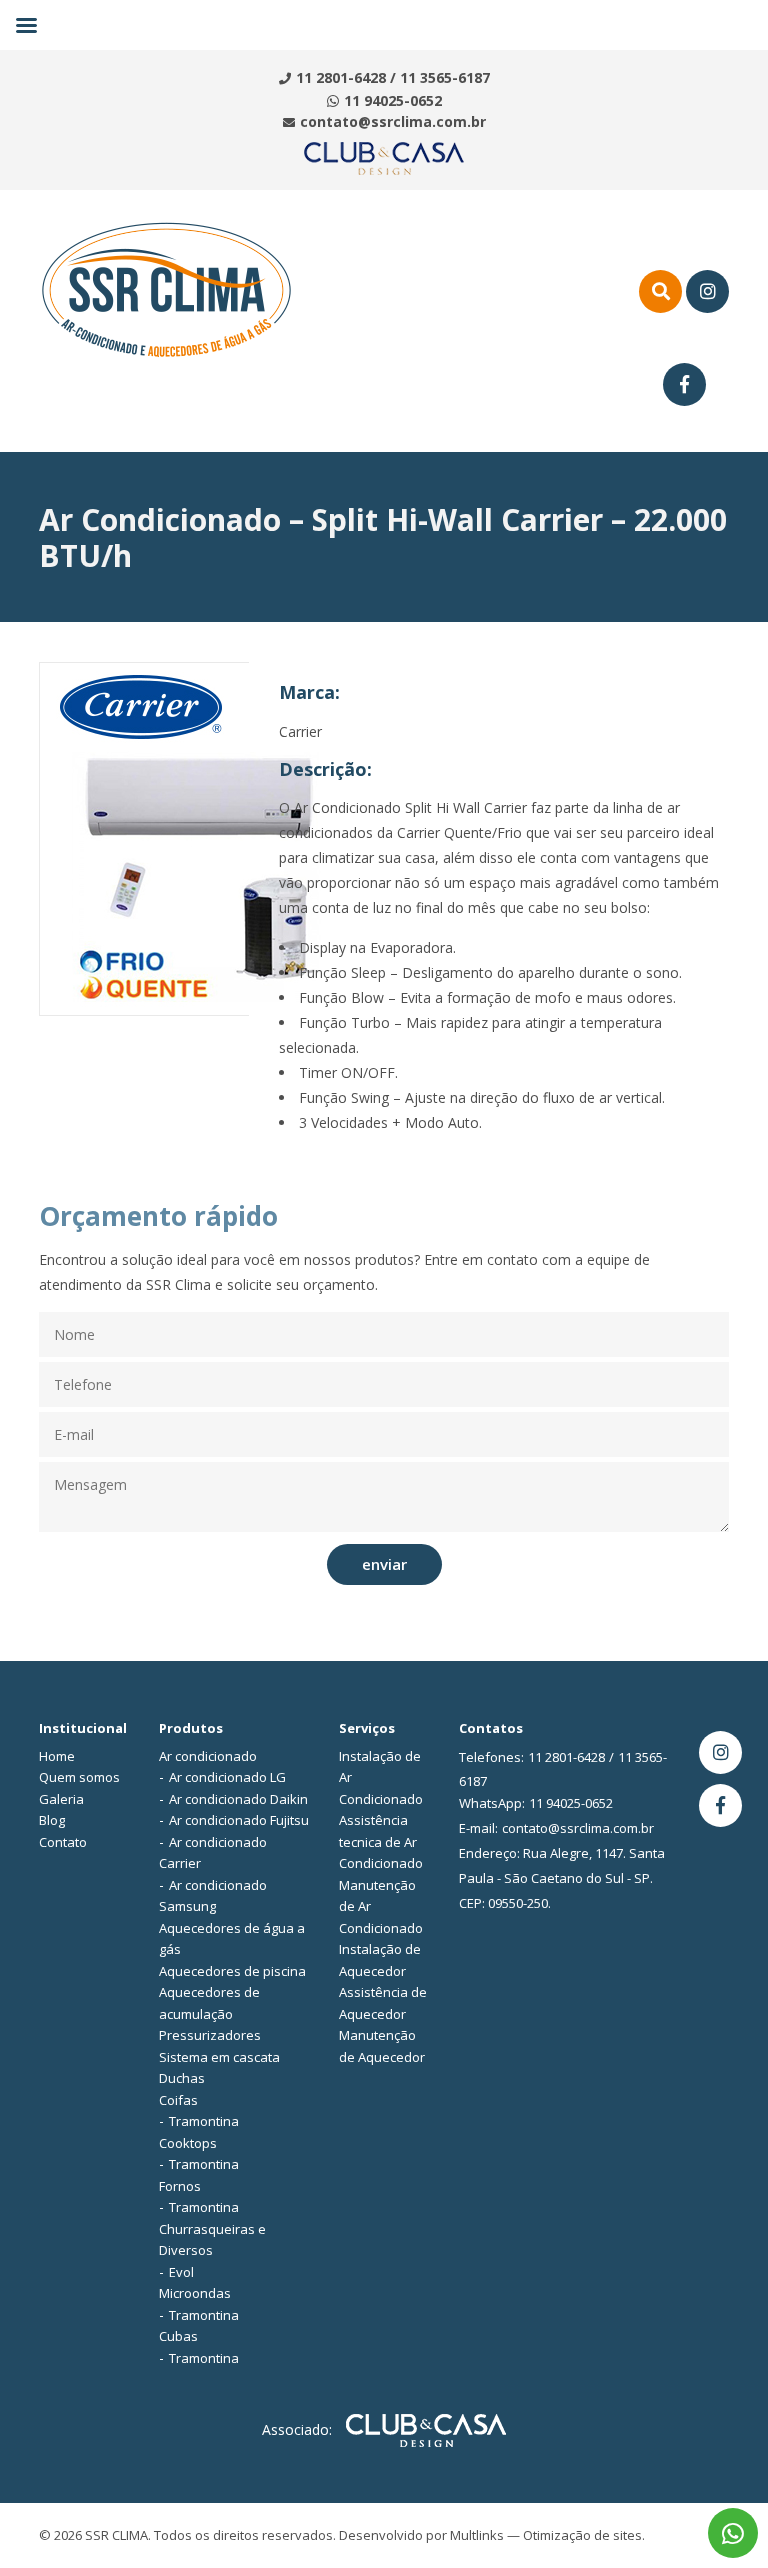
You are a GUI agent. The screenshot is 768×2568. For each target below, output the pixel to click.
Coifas (178, 2100)
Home (57, 1756)
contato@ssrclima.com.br (393, 121)
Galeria (61, 1799)
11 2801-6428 (341, 77)
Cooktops (188, 2143)
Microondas (195, 2293)
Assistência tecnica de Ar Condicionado (381, 1841)
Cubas (178, 2336)
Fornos (180, 2186)
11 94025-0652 (393, 100)
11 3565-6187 (445, 77)
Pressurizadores (210, 2035)
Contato (63, 1842)
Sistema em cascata (219, 2057)
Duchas (182, 2078)
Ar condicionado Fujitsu (239, 1820)
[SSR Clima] (166, 288)
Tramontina (204, 2121)
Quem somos (79, 1777)
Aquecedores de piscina (232, 1971)
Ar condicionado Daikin (238, 1799)
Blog (52, 1820)
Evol (181, 2272)
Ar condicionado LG (227, 1777)
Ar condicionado (208, 1756)
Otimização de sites (582, 2535)
